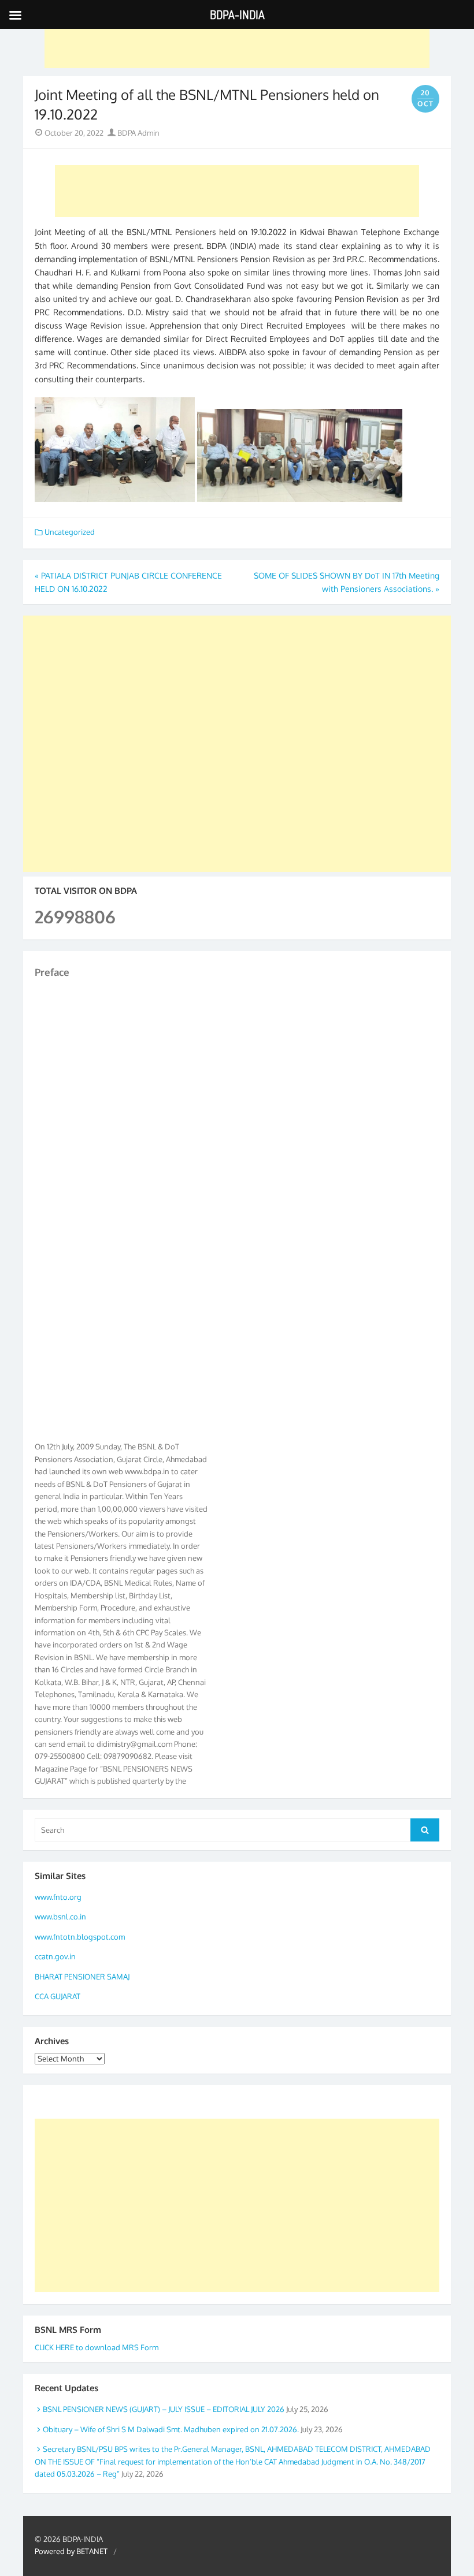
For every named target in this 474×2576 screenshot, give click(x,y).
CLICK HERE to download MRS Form (97, 2347)
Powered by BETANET (71, 2551)
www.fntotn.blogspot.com (80, 1937)
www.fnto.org (58, 1897)
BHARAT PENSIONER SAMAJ (82, 1977)
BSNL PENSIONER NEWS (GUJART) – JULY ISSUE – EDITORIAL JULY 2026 (164, 2409)
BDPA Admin (138, 133)
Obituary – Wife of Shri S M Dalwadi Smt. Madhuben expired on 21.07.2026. (171, 2429)
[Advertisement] (237, 42)
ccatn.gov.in (55, 1956)
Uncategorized (70, 532)
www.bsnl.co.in (60, 1917)
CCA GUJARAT (58, 1996)
